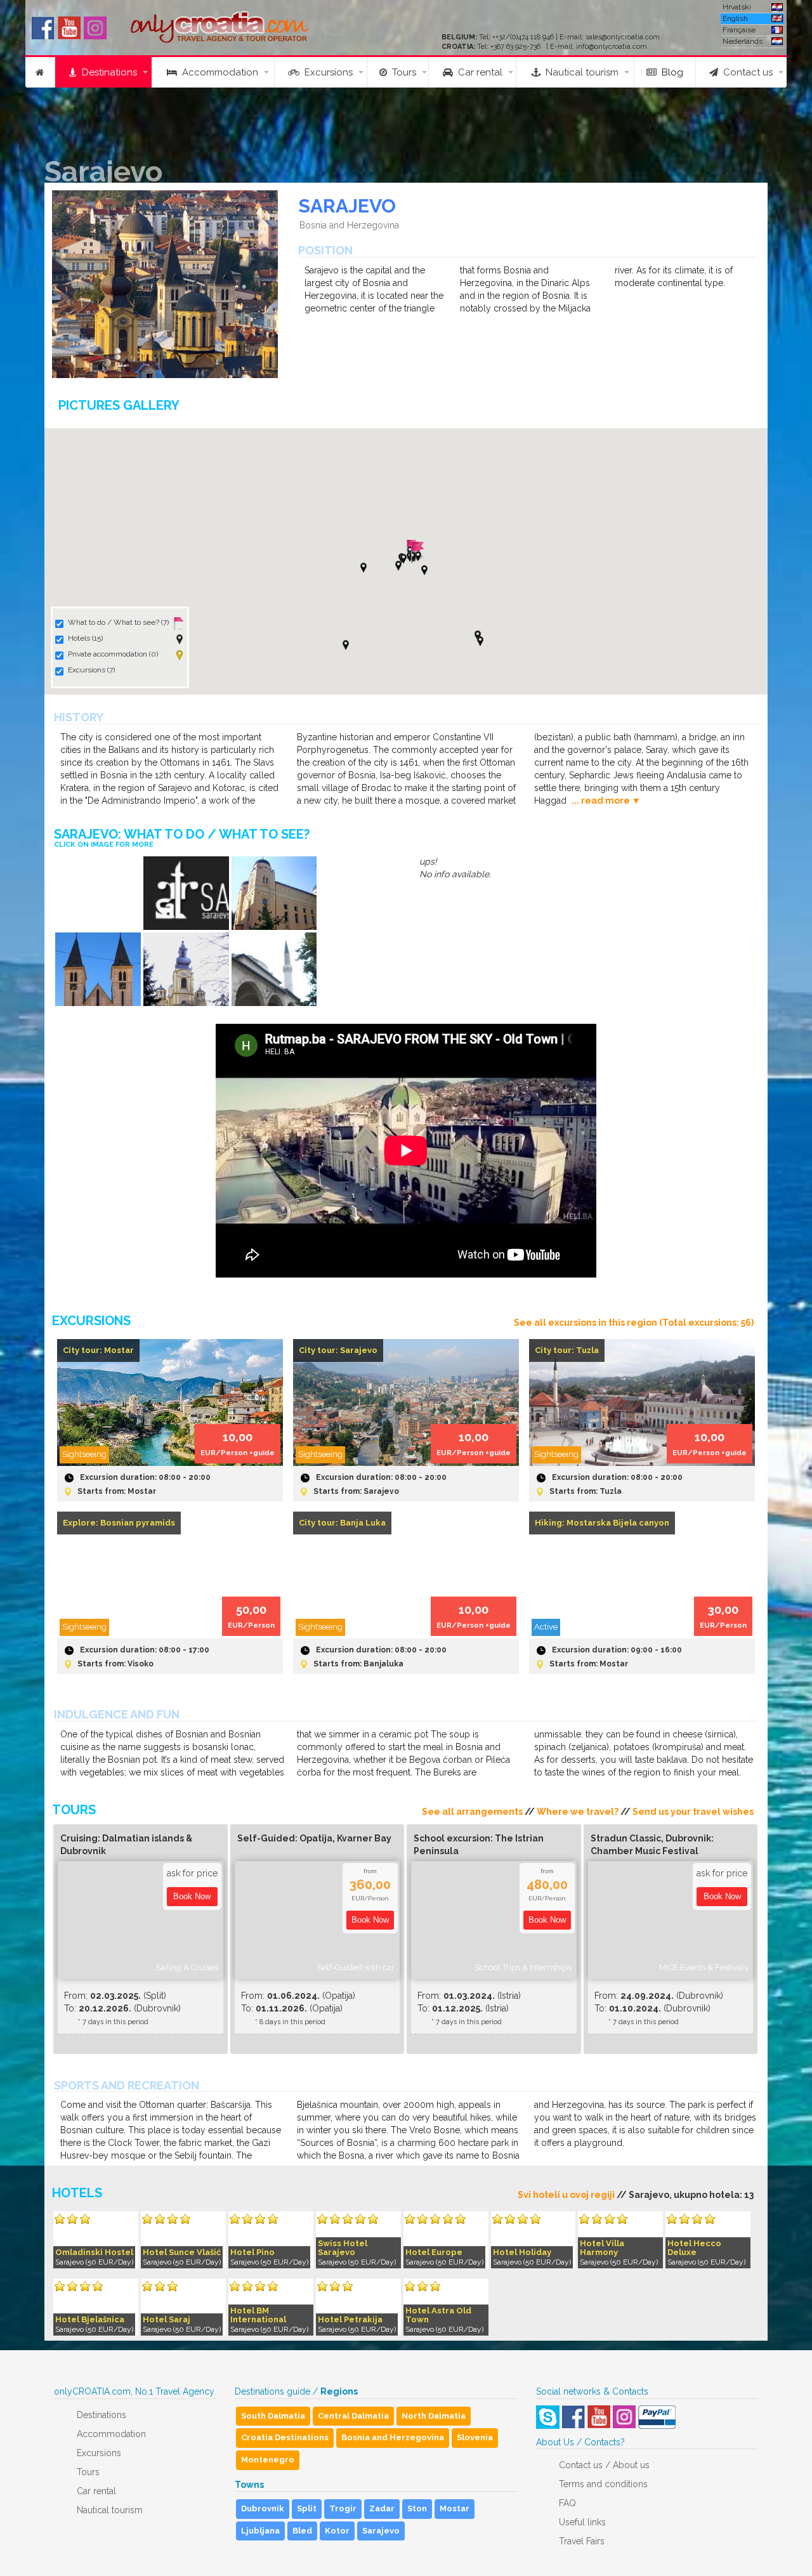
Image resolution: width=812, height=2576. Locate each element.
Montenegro (268, 2460)
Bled (302, 2531)
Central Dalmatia (353, 2416)
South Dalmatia (273, 2416)
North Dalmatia (434, 2416)
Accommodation (218, 72)
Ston (417, 2508)
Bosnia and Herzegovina (393, 2437)
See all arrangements (472, 1812)
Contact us (745, 72)
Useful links (582, 2522)
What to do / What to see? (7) (118, 622)
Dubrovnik (263, 2508)
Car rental (478, 72)
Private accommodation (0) (113, 654)
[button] (398, 566)
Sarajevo (381, 2531)
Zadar (382, 2508)
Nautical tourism (580, 72)
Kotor (337, 2531)
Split (307, 2508)
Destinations (107, 72)
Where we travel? (578, 1812)
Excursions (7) (91, 670)
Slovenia (475, 2437)
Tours (402, 72)
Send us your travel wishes (693, 1812)
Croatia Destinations (285, 2437)
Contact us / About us (604, 2465)
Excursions (326, 72)
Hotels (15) (85, 638)
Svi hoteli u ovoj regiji (566, 2195)
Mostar (455, 2508)
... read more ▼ (606, 801)
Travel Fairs (582, 2541)
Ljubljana (260, 2531)
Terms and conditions (603, 2484)
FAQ (567, 2503)
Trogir (343, 2508)
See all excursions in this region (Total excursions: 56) (634, 1323)
